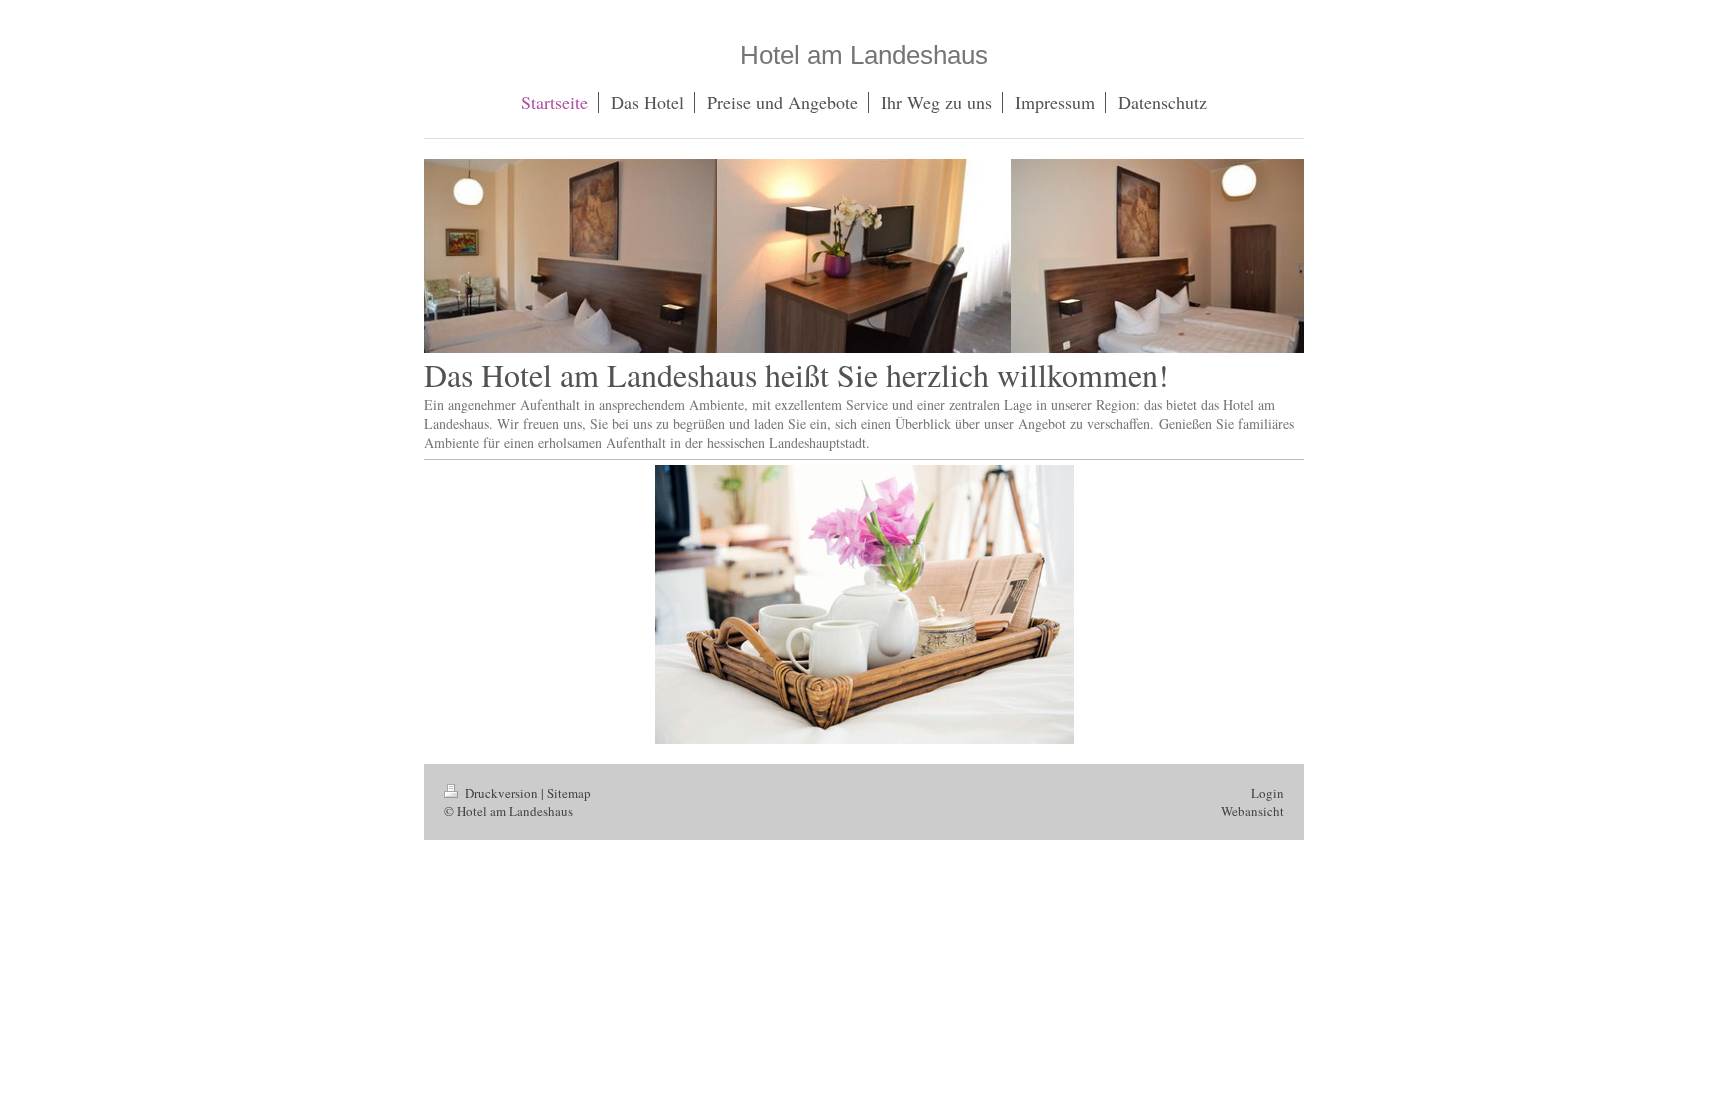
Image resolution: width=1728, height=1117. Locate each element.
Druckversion (501, 793)
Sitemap (569, 793)
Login (1267, 793)
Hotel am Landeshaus (864, 55)
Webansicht (1252, 811)
